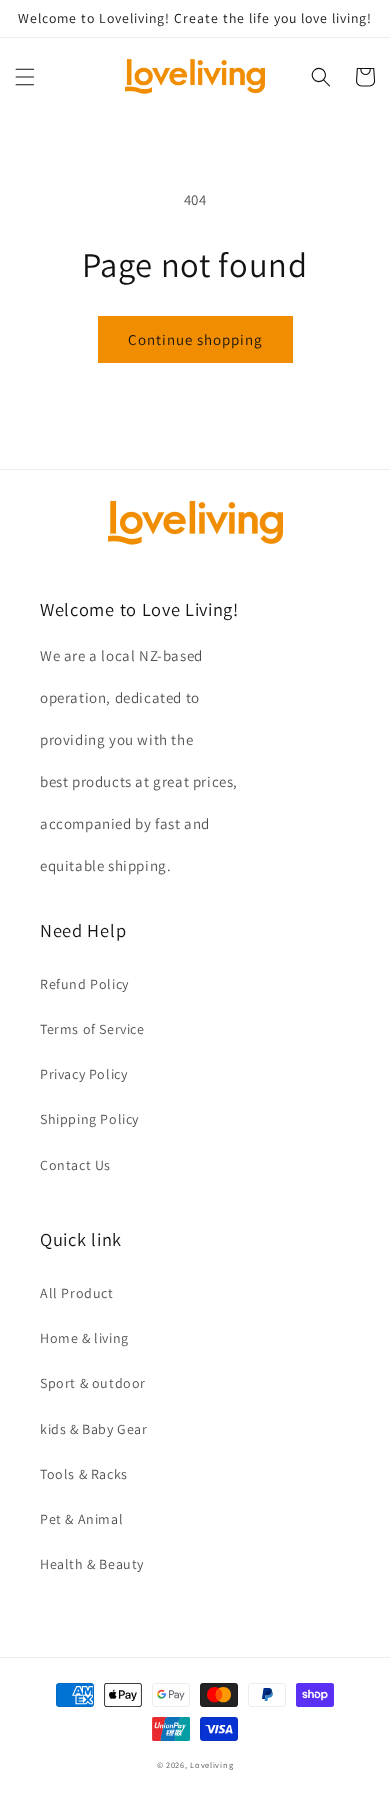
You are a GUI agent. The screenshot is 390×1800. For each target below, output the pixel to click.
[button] (25, 77)
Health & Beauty (92, 1564)
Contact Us (75, 1165)
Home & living (84, 1338)
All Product (77, 1293)
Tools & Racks (84, 1474)
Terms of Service (92, 1029)
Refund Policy (84, 984)
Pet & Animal (81, 1519)
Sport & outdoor (93, 1383)
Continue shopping (195, 339)
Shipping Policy (89, 1119)
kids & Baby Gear (94, 1429)
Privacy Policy (83, 1074)
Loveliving (211, 1764)
